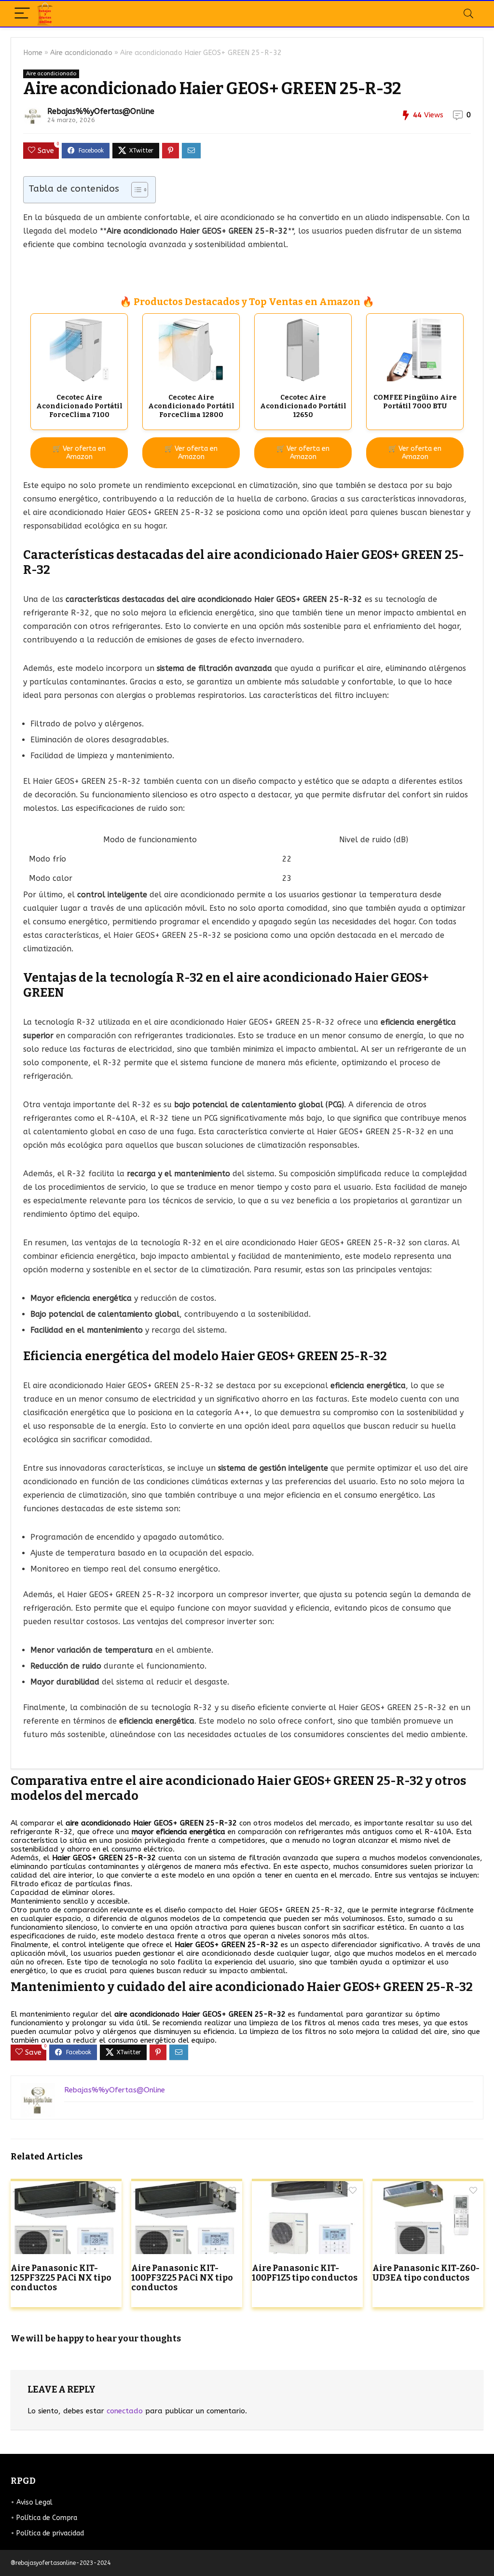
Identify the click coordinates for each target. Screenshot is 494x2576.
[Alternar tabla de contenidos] (135, 190)
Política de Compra (47, 2518)
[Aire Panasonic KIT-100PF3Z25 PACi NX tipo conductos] (187, 2188)
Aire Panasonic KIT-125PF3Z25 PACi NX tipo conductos (61, 2278)
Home (33, 53)
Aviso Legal (34, 2502)
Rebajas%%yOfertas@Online (101, 111)
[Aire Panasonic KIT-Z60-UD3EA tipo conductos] (428, 2188)
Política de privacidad (50, 2533)
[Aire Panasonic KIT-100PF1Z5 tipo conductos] (307, 2188)
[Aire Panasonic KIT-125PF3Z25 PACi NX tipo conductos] (66, 2188)
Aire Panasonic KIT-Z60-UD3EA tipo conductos (426, 2273)
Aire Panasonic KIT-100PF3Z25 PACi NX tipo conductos (182, 2278)
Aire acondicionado (81, 53)
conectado (125, 2411)
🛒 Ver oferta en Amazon (79, 453)
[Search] (468, 14)
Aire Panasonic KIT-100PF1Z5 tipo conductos (305, 2273)
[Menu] (22, 14)
